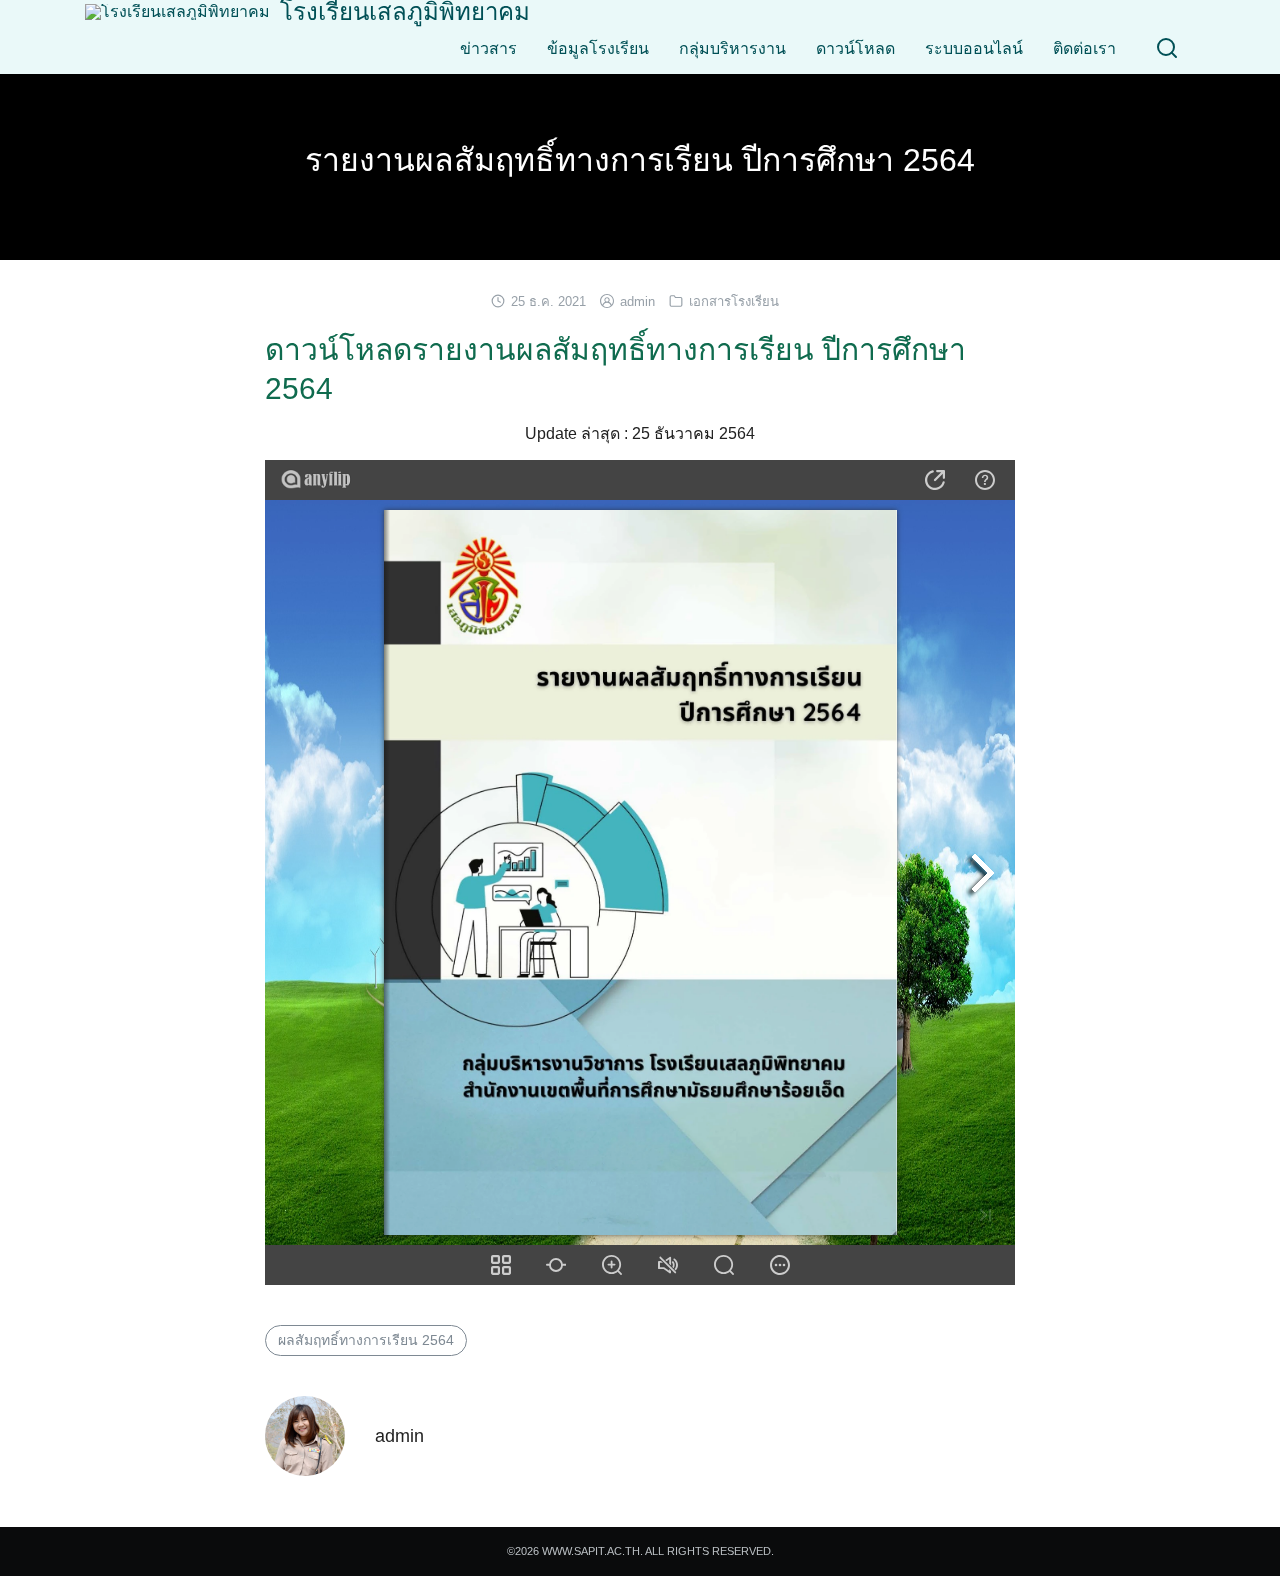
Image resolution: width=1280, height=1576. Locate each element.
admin (637, 301)
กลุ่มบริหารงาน (732, 48)
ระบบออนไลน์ (974, 48)
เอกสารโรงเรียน (734, 301)
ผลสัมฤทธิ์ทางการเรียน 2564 (366, 1340)
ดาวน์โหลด (855, 48)
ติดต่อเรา (1084, 48)
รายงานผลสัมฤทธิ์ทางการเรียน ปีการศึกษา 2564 (640, 160)
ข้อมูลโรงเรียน (598, 48)
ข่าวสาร (488, 48)
